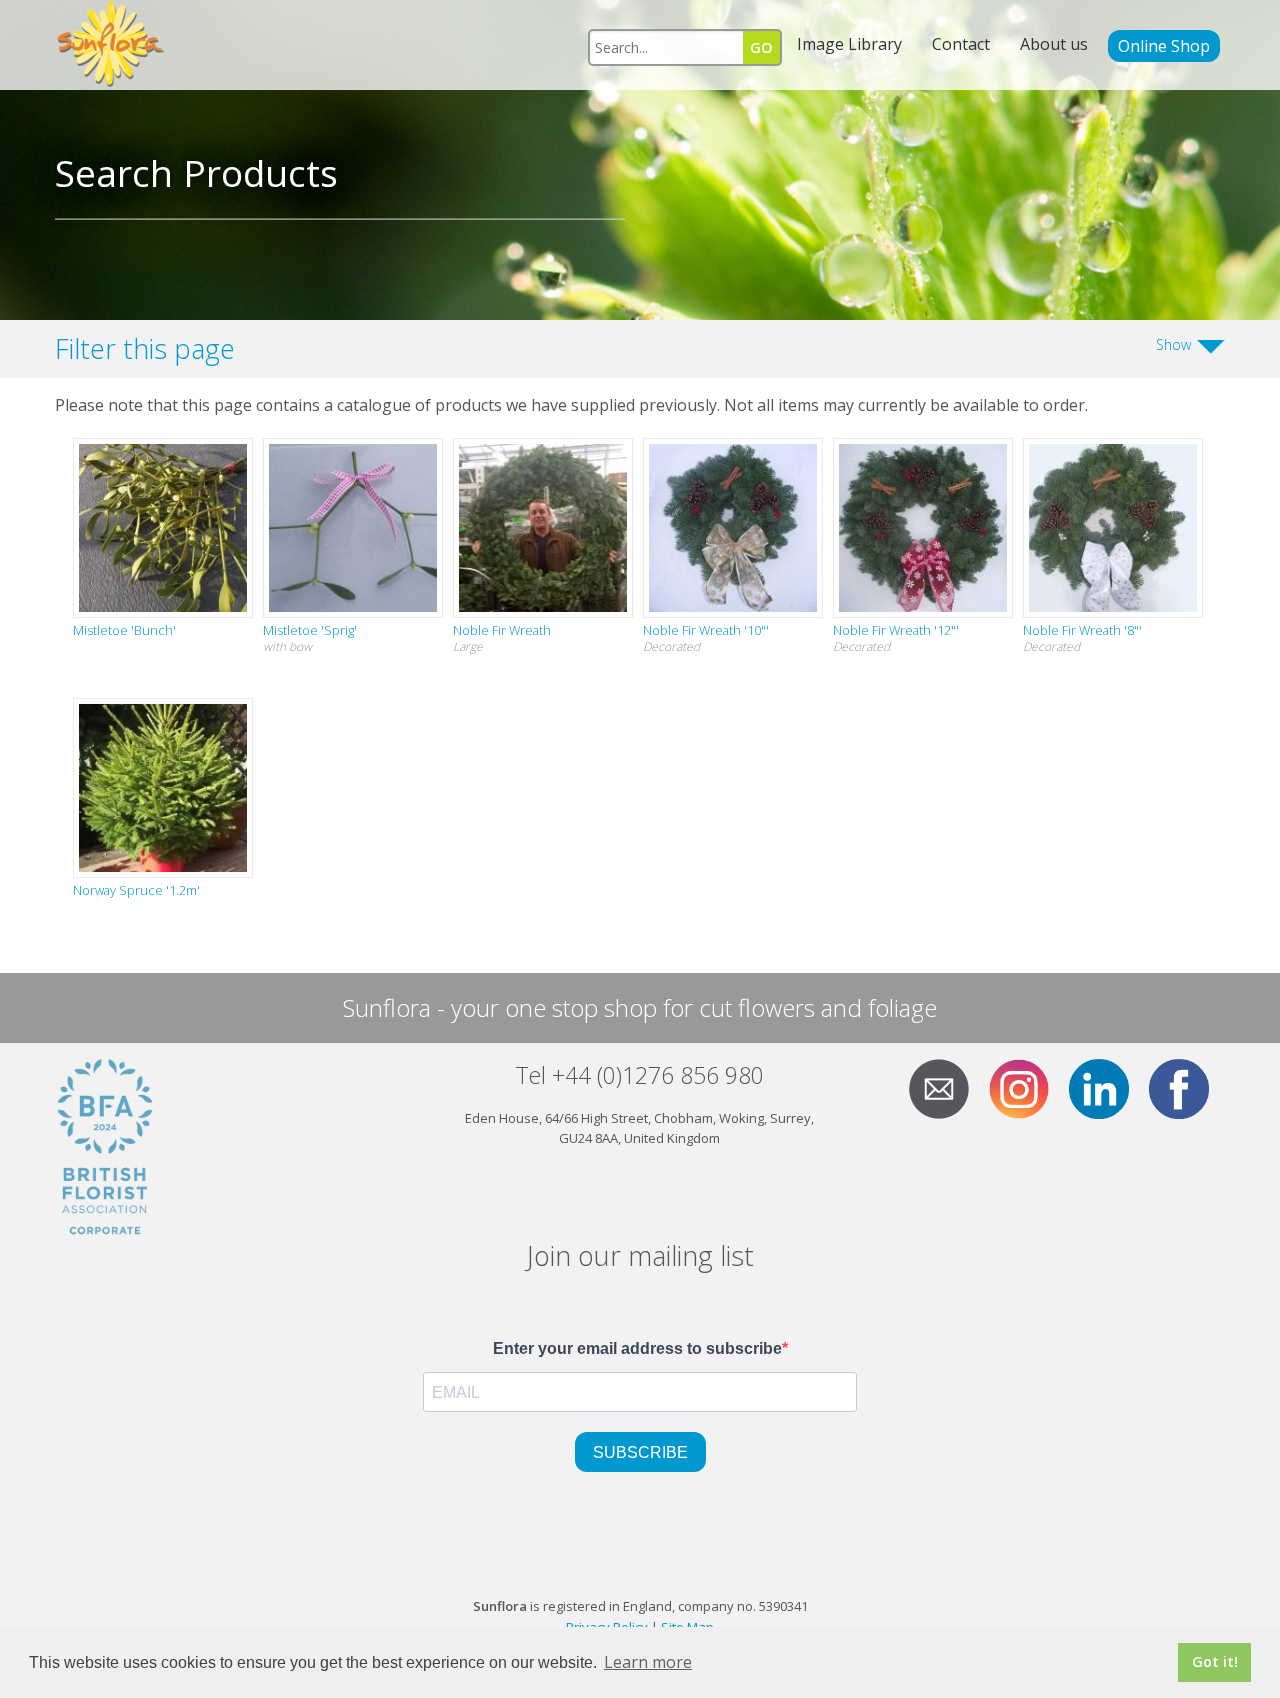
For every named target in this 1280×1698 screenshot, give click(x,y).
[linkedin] (1107, 1088)
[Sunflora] (112, 45)
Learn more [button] (648, 1662)
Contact (961, 44)
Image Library (849, 44)
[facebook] (1187, 1088)
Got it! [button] (1215, 1661)
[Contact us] (947, 1088)
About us (1054, 44)
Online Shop (1164, 46)
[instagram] (1027, 1088)
